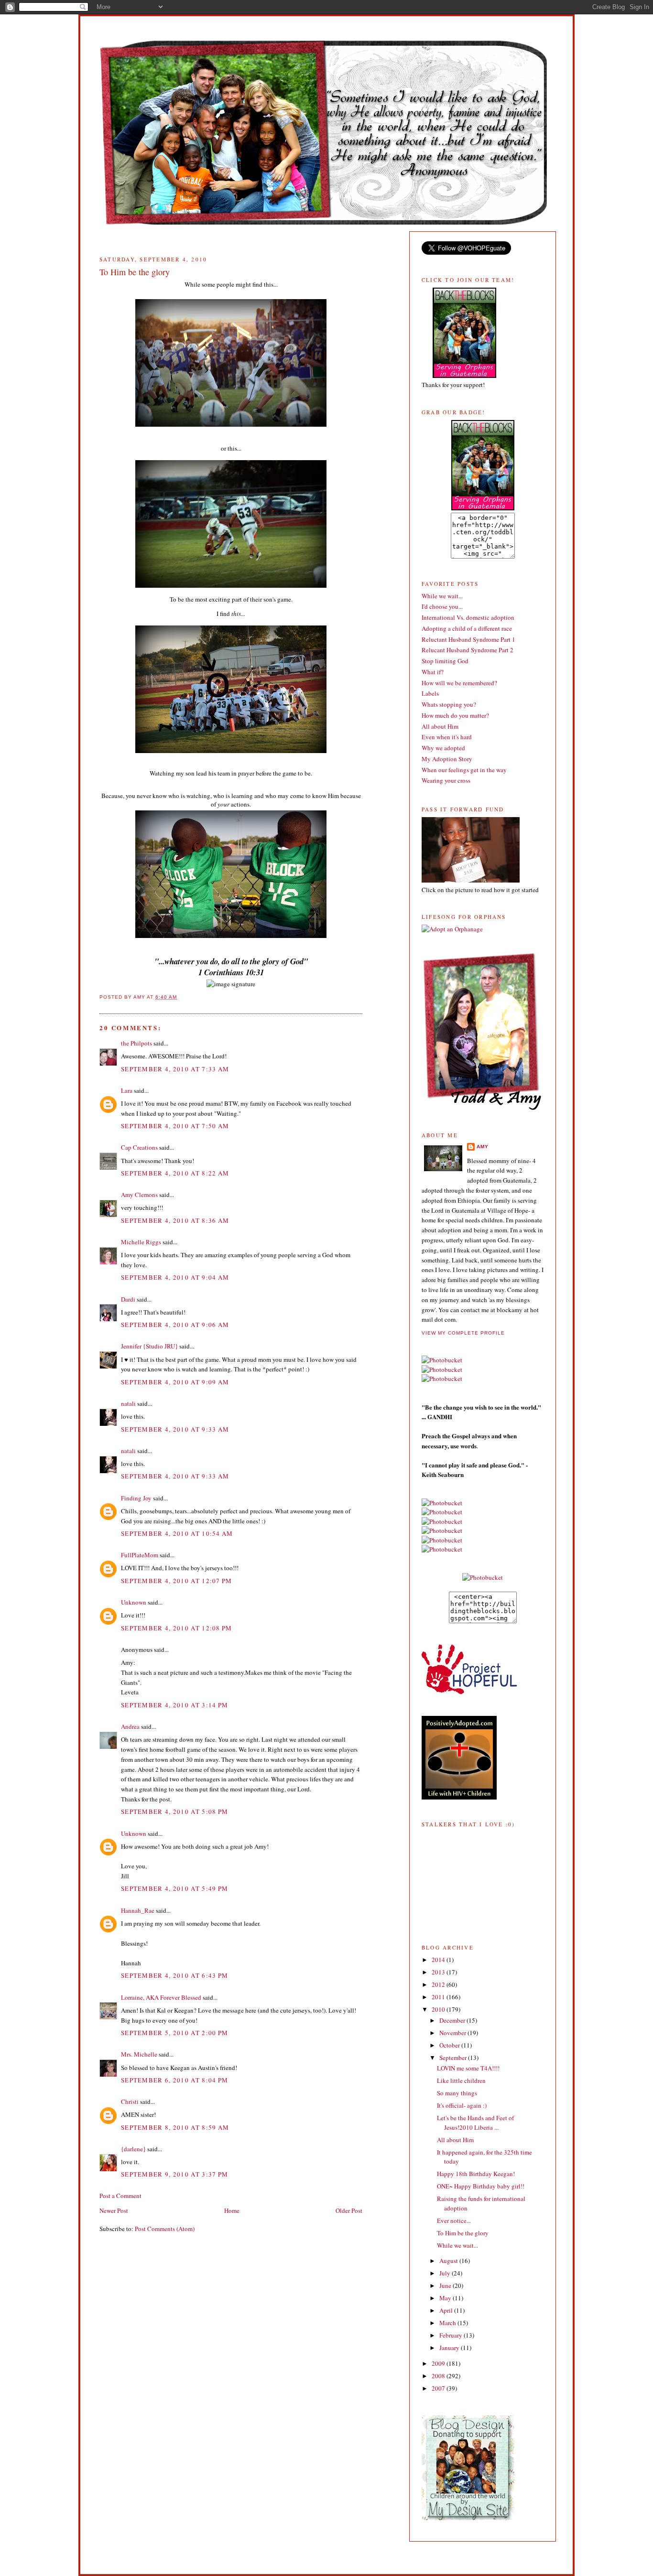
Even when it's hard (447, 737)
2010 (439, 2009)
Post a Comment (120, 2196)
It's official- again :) (462, 2105)
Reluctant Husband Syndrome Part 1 (468, 639)
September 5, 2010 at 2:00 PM (174, 2033)
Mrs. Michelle (139, 2054)
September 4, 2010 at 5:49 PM (174, 1888)
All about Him (440, 726)
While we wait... (442, 596)
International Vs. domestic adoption (468, 617)
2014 (439, 1960)
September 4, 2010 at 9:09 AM (175, 1382)
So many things (457, 2093)
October (450, 2045)
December (453, 2020)
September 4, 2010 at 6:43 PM (174, 1975)
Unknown (134, 1602)
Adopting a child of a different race (467, 628)
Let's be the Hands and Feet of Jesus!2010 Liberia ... (475, 2123)
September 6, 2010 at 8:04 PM (174, 2080)
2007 (439, 2388)
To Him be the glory (463, 2233)
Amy (483, 1147)
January (450, 2348)
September (454, 2058)
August (449, 2261)
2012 (439, 1984)
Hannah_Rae (138, 1910)
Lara (127, 1090)
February (452, 2335)
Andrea (130, 1726)
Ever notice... (454, 2220)
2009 (439, 2363)
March (448, 2323)
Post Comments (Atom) (165, 2229)
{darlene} (133, 2149)
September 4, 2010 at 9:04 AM (175, 1277)
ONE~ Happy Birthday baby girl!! (481, 2186)
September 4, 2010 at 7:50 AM (175, 1126)
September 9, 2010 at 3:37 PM (174, 2174)
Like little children (461, 2080)
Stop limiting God (445, 661)
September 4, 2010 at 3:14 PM (174, 1705)
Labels (430, 693)
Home (232, 2210)
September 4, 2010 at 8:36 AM (175, 1220)
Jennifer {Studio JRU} (149, 1346)
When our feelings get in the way (464, 770)
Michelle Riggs (141, 1242)
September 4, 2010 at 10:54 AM (177, 1533)
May (446, 2298)
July (446, 2273)
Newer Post (114, 2210)
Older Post (349, 2210)
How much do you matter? (455, 715)
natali (128, 1403)
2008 (439, 2376)
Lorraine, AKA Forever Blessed (161, 1997)
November (453, 2033)
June (446, 2285)
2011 (439, 1997)
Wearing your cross (446, 780)
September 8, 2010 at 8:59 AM (175, 2127)
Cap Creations (139, 1147)
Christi (130, 2102)
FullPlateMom (140, 1555)
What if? (433, 672)
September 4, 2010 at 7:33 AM (175, 1069)
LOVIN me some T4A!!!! (468, 2068)
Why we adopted (443, 748)
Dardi (128, 1299)
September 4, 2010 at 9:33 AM (175, 1429)
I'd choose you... (442, 606)
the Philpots (136, 1043)
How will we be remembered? (459, 683)
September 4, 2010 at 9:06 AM (175, 1325)
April (447, 2310)
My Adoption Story (447, 759)
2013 (439, 1972)
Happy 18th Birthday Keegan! (476, 2174)
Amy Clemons (139, 1195)
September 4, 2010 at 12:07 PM (177, 1581)
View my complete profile (463, 1333)
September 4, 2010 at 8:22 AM (175, 1173)
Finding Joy (136, 1498)
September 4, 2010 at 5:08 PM (174, 1811)
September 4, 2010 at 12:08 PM (177, 1628)
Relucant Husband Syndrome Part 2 (468, 650)
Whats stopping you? (449, 704)
